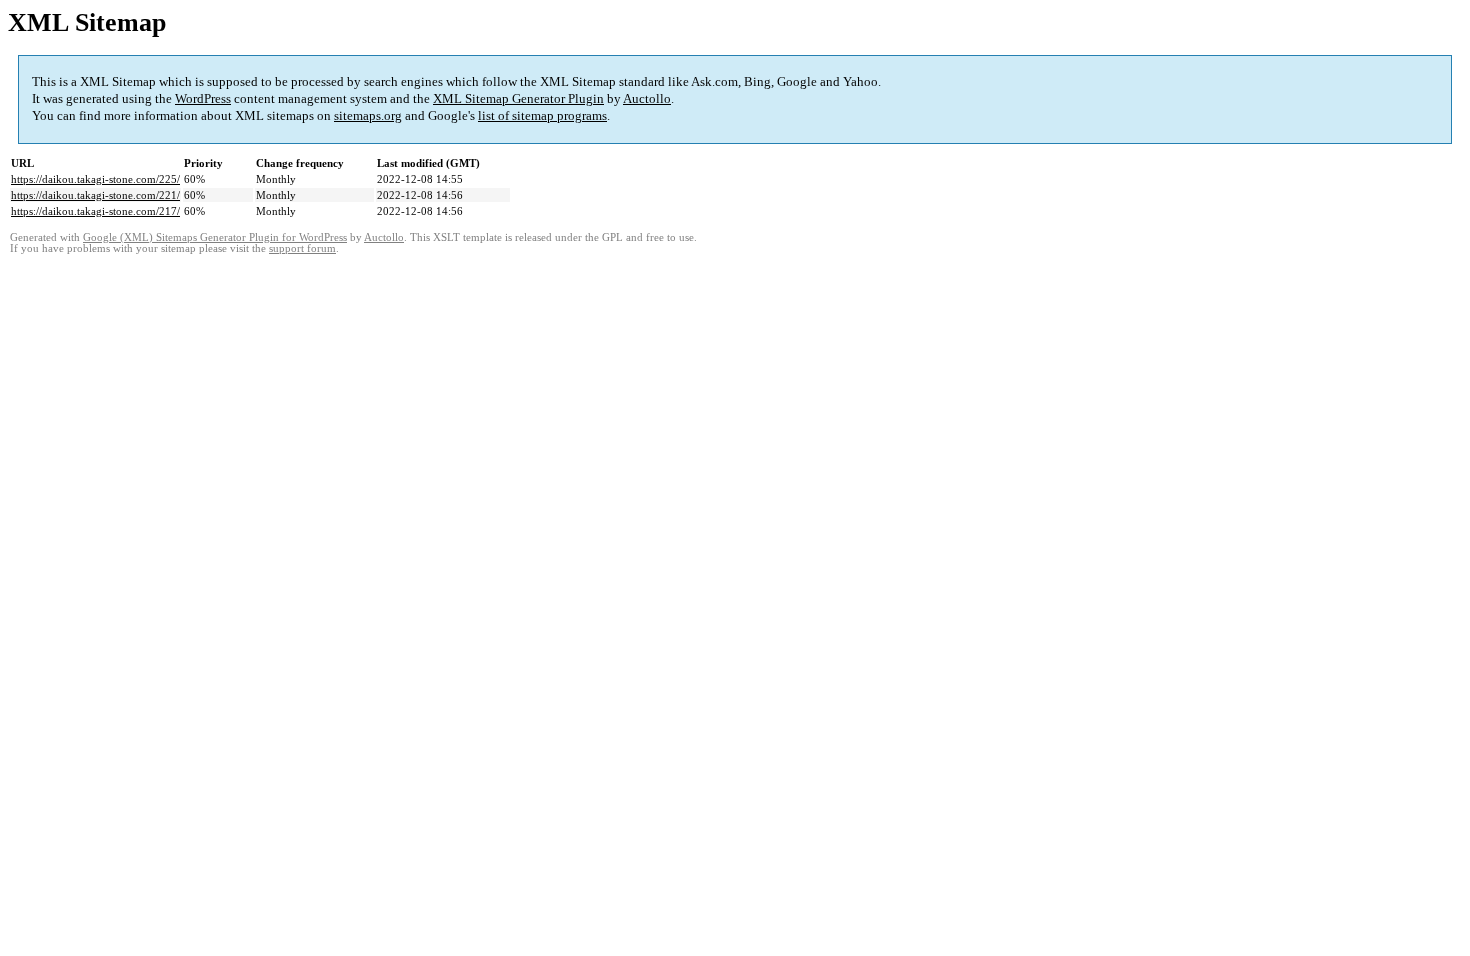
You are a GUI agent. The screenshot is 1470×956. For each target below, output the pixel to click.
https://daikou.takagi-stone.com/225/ (95, 179)
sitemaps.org (368, 115)
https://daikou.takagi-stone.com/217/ (95, 211)
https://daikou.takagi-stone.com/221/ (95, 195)
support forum (302, 248)
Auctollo (647, 98)
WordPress (203, 98)
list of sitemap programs (542, 115)
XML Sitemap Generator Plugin (518, 98)
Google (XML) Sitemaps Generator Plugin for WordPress (215, 237)
